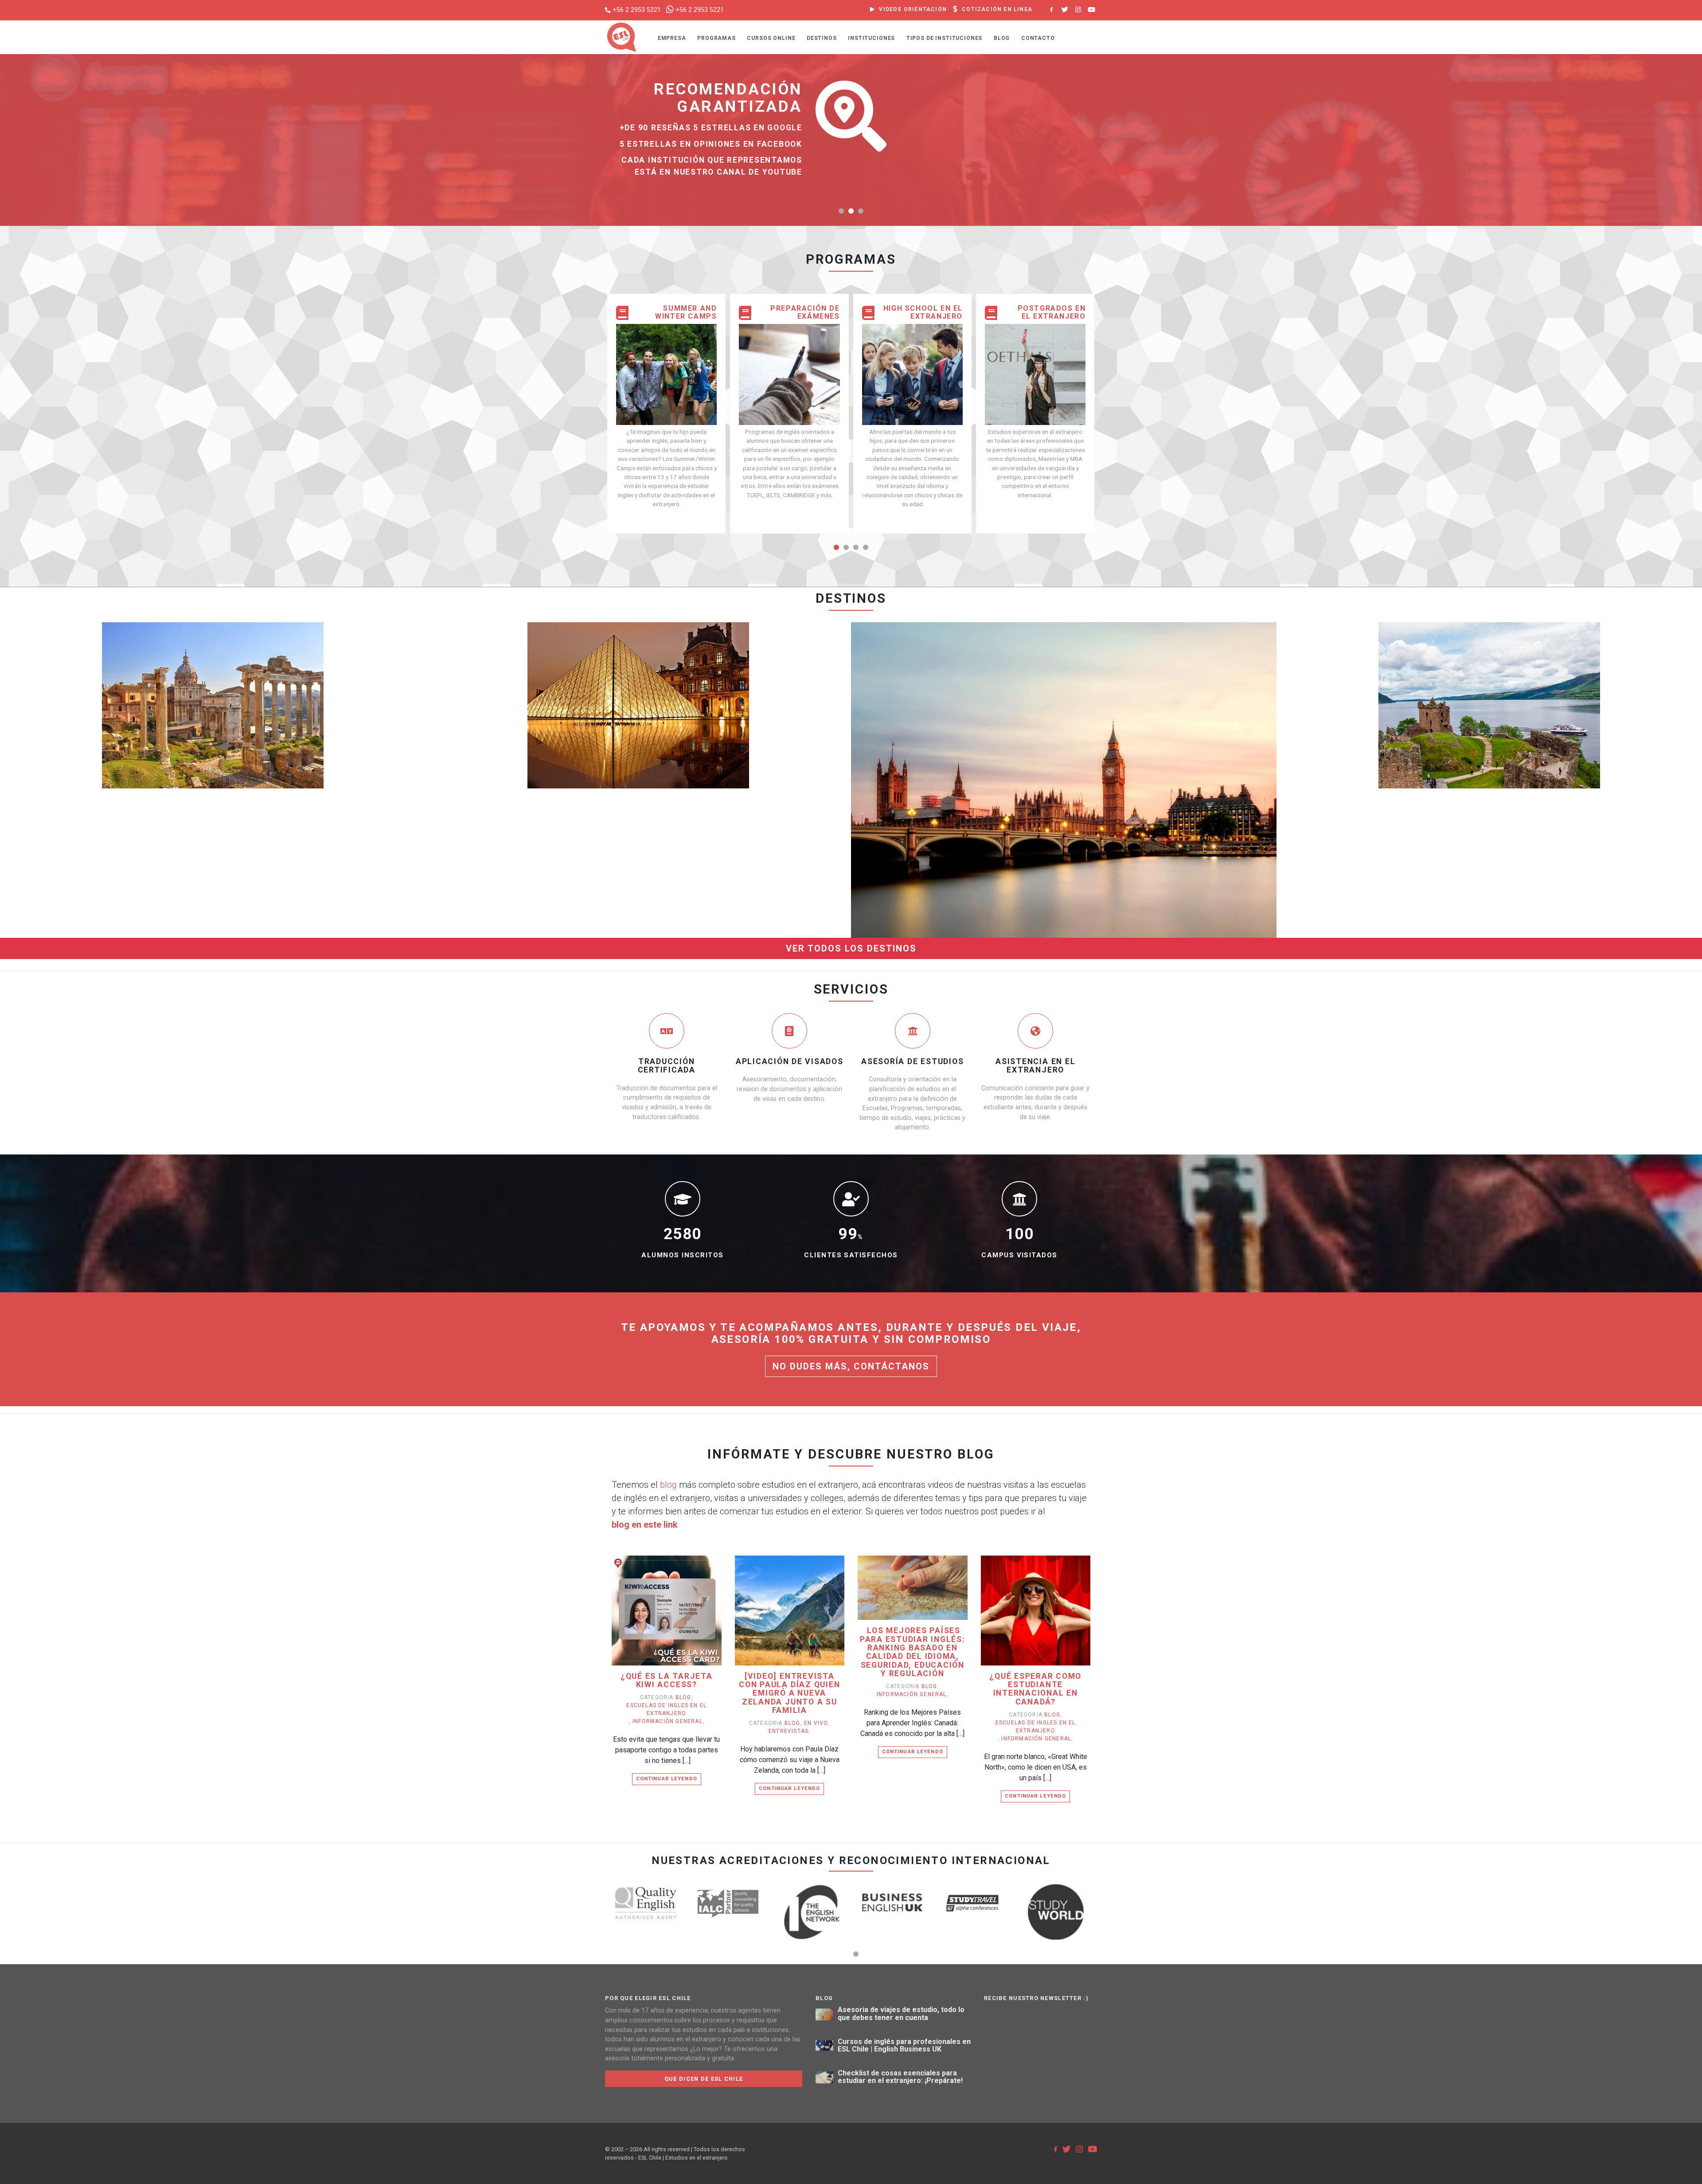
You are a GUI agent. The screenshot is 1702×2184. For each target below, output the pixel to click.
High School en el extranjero (923, 312)
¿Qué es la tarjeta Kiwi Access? (667, 1681)
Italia (213, 667)
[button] (841, 211)
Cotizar (186, 720)
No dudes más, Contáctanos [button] (851, 1366)
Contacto (1038, 38)
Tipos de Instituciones (944, 38)
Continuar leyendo (667, 1779)
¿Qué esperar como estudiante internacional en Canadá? (1035, 1689)
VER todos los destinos (851, 948)
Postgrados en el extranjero (1052, 312)
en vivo (816, 1723)
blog (668, 1485)
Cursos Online (771, 38)
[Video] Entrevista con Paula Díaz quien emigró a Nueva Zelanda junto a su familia (789, 1693)
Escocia (1489, 667)
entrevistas (789, 1731)
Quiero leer (671, 1624)
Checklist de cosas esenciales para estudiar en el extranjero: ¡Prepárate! (900, 2077)
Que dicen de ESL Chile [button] (704, 2079)
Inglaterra (1064, 741)
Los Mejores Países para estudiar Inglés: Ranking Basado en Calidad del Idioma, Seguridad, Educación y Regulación (913, 1652)
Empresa (672, 38)
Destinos (822, 38)
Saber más (235, 720)
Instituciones (871, 38)
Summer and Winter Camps (686, 312)
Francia (638, 667)
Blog (1002, 38)
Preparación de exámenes (805, 312)
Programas (716, 38)
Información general (668, 1721)
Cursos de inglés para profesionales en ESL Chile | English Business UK (904, 2046)
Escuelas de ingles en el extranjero (666, 1709)
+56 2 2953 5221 (637, 10)
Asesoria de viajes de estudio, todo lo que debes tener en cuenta (901, 2014)
